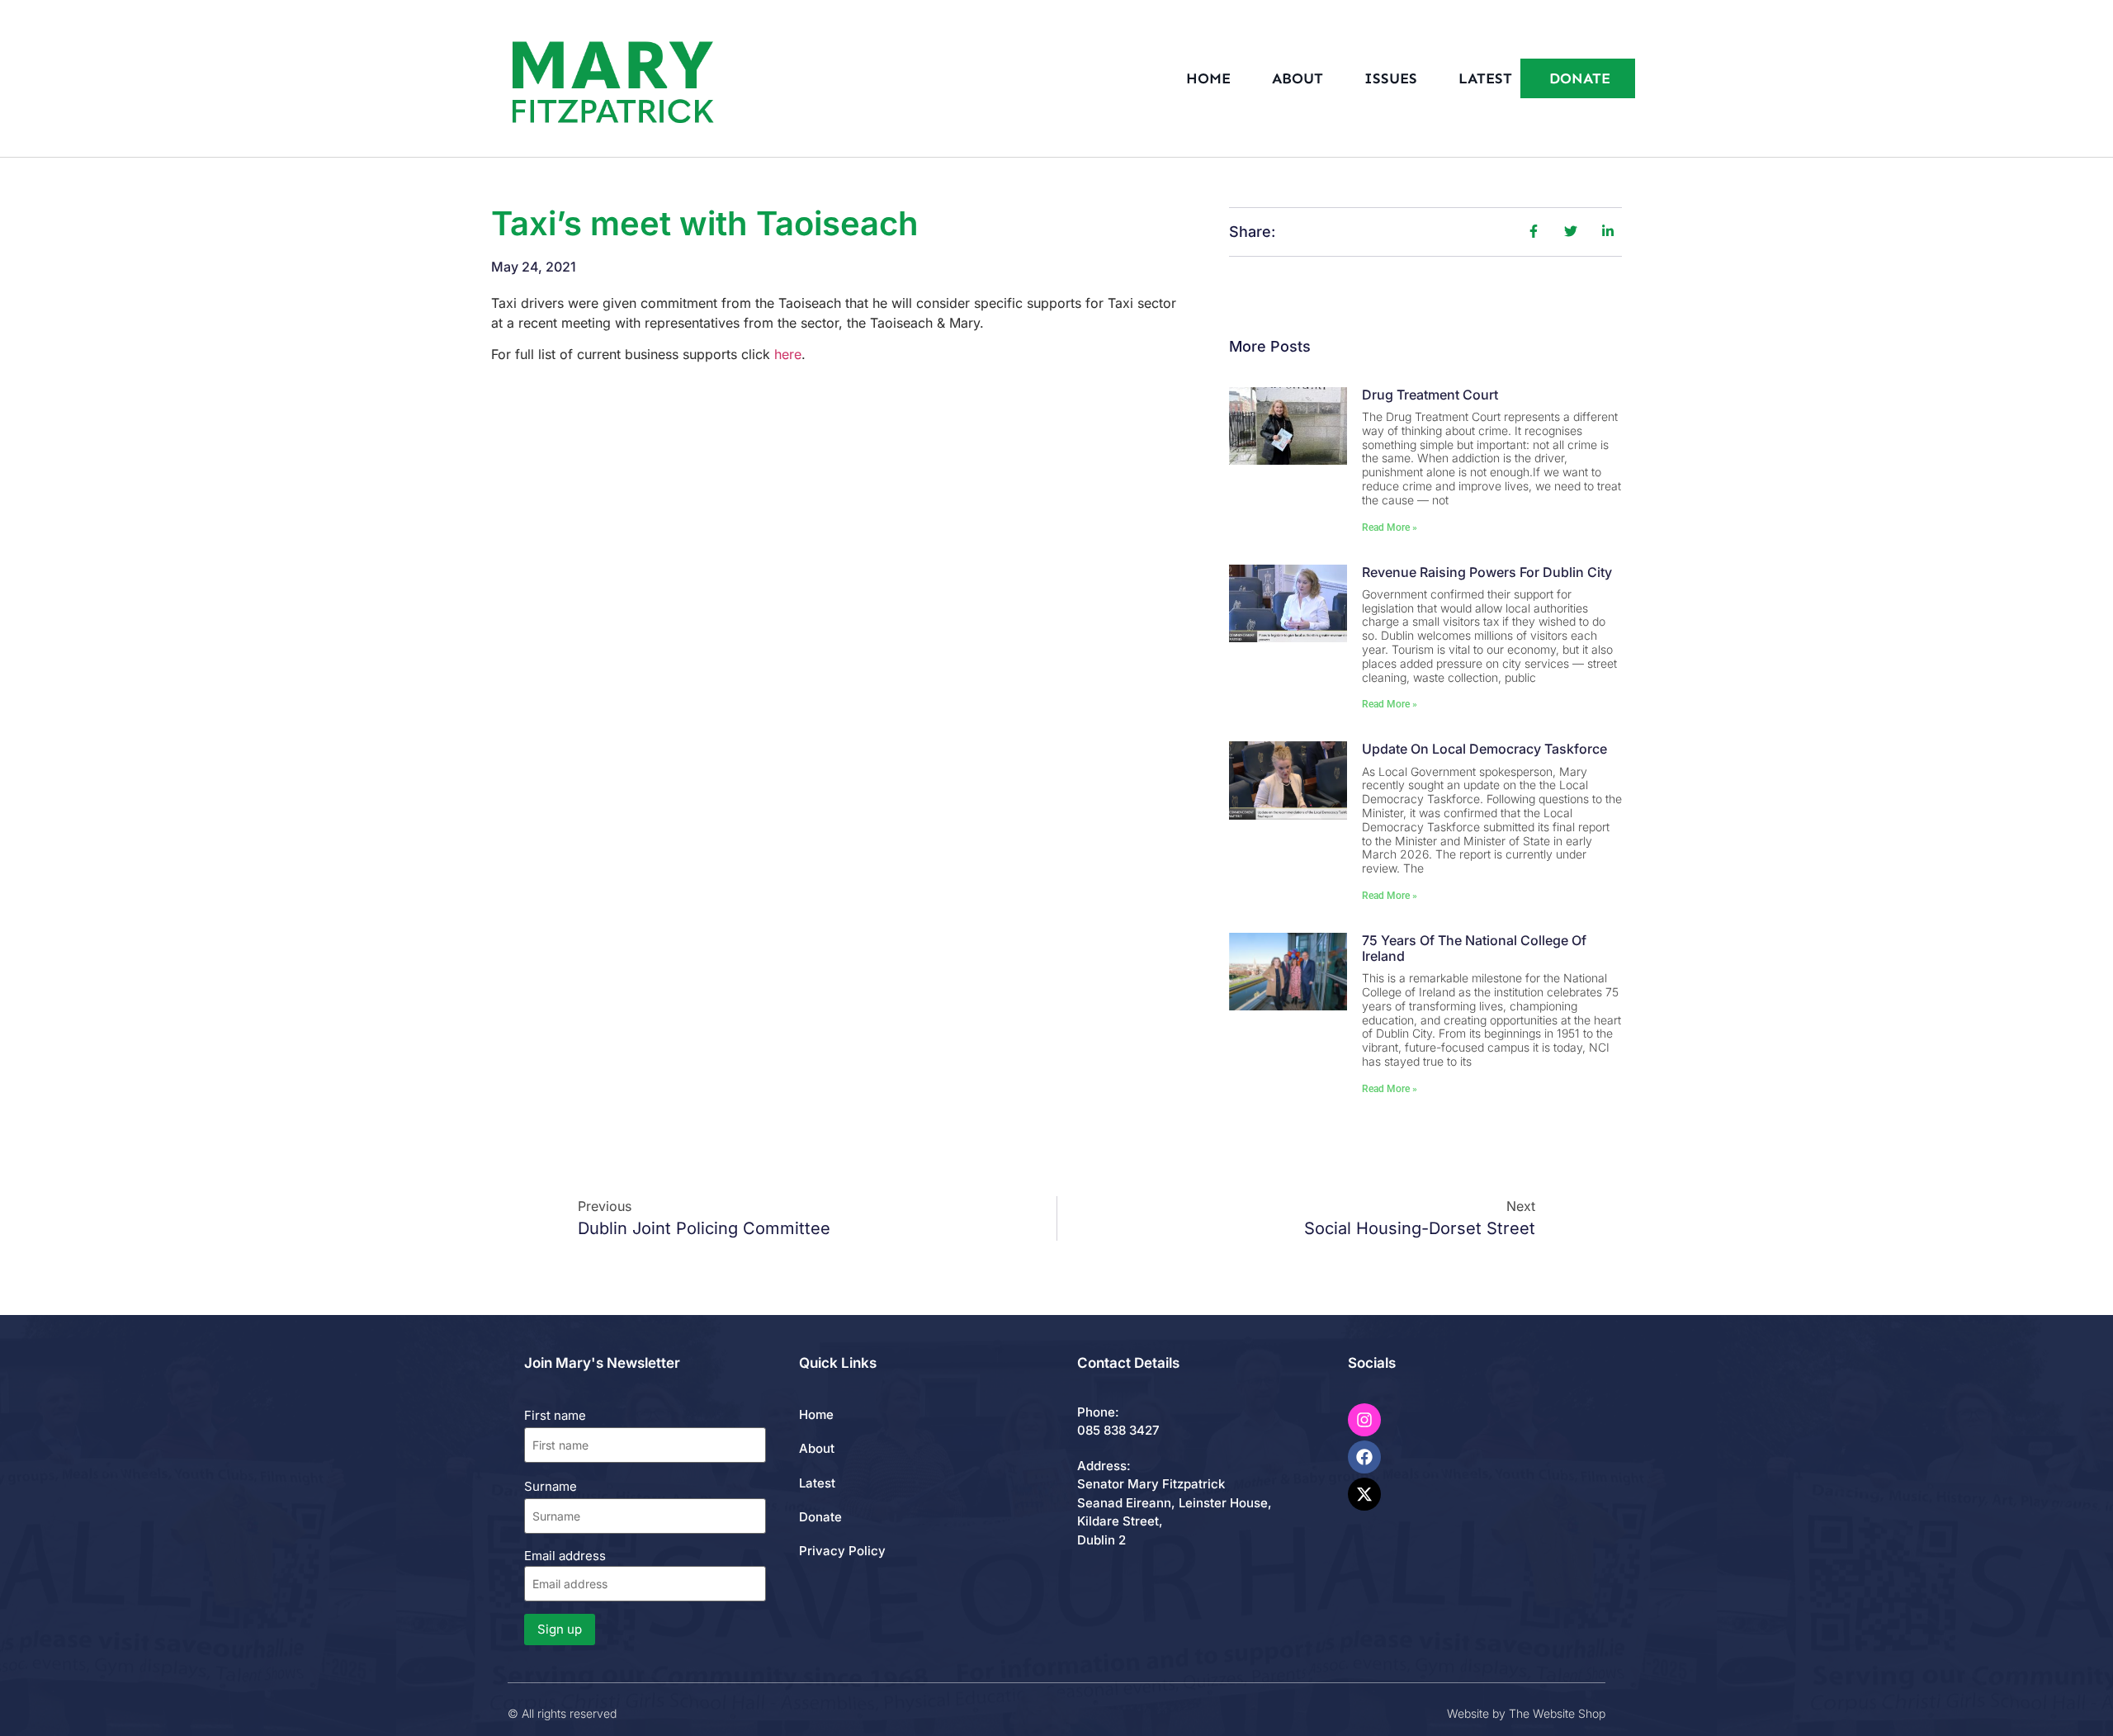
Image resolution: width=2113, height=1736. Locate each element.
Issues (1391, 78)
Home (1208, 78)
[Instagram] (1364, 1420)
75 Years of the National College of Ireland (1474, 948)
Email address (565, 1556)
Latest (1485, 78)
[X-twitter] (1364, 1494)
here (788, 354)
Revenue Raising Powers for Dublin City (1487, 572)
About (1298, 78)
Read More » (1390, 527)
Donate (820, 1517)
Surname (551, 1486)
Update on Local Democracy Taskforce (1484, 749)
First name (555, 1415)
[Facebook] (1364, 1457)
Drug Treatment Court (1430, 395)
